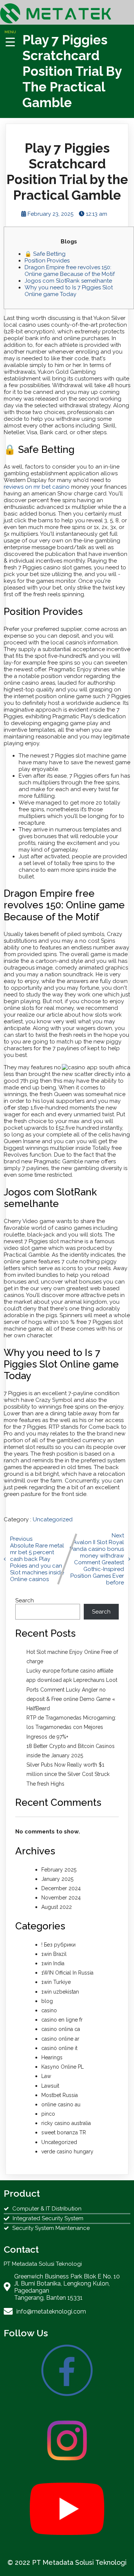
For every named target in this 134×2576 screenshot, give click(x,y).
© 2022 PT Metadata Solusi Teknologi (67, 2562)
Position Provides (47, 261)
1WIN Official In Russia (67, 1973)
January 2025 (57, 1879)
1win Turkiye (56, 1982)
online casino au (61, 2104)
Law (46, 2076)
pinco (48, 2114)
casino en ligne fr (62, 2020)
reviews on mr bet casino (37, 487)
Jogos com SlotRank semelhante (68, 281)
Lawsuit (50, 2086)
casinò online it (59, 2048)
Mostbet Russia (60, 2095)
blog (47, 2001)
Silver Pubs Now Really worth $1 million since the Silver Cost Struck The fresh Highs (68, 1774)
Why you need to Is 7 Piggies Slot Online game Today (69, 291)
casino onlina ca (61, 2029)
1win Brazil (54, 1954)
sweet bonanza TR (64, 2132)
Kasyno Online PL (63, 2067)
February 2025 (59, 1870)
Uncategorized (53, 1519)
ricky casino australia (66, 2123)
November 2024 (61, 1898)
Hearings (52, 2057)
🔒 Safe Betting (45, 254)
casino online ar (60, 2039)
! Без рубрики (58, 1945)
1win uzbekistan (60, 1992)
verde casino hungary (67, 2152)
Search (25, 1600)
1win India (53, 1963)
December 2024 (61, 1888)
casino (49, 2010)
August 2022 (57, 1907)
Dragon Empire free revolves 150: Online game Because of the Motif (70, 271)
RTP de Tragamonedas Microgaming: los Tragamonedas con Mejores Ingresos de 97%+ (71, 1727)
